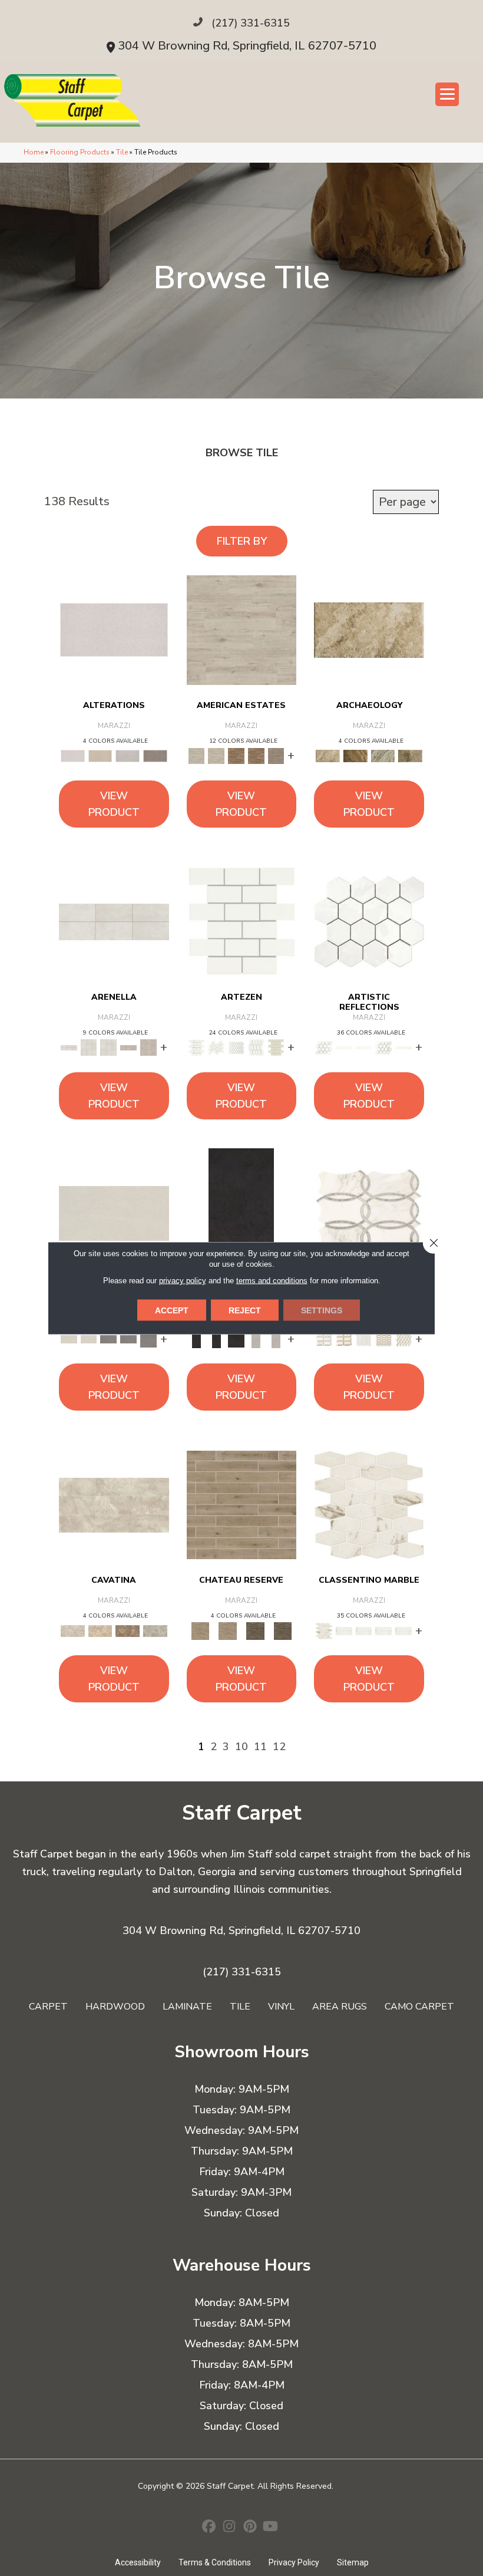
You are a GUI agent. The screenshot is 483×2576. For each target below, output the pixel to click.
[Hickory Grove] (242, 1504)
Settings (322, 1310)
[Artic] (369, 921)
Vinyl (281, 2007)
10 (241, 1747)
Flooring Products (80, 152)
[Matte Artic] (383, 1047)
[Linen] (100, 756)
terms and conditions (272, 1281)
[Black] (241, 1213)
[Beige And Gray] (344, 1339)
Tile (122, 152)
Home (34, 152)
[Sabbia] (108, 1339)
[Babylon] (369, 630)
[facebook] (209, 2528)
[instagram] (229, 2528)
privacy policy (183, 1281)
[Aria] (114, 1504)
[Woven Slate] (155, 756)
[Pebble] (276, 756)
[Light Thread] (128, 756)
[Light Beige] (128, 1047)
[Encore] (100, 1630)
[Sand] (242, 630)
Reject (245, 1310)
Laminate (187, 2007)
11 (260, 1747)
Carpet (48, 2007)
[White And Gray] (369, 1213)
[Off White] (114, 921)
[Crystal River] (383, 756)
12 (279, 1747)
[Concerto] (128, 1630)
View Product (114, 804)
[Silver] (256, 1339)
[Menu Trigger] (447, 94)
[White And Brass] (403, 1339)
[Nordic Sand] (276, 1047)
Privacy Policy (294, 2562)
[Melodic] (155, 1630)
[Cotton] (114, 630)
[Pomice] (114, 1213)
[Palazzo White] (369, 1504)
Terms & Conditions (215, 2562)
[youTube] (271, 2528)
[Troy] (410, 756)
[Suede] (236, 756)
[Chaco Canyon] (355, 756)
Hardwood (115, 2007)
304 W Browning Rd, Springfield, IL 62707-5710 (247, 46)
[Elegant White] (242, 921)
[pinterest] (250, 2528)
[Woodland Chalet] (255, 1630)
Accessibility (138, 2562)
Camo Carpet (419, 2007)
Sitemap (353, 2562)
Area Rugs (340, 2007)
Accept (172, 1310)
